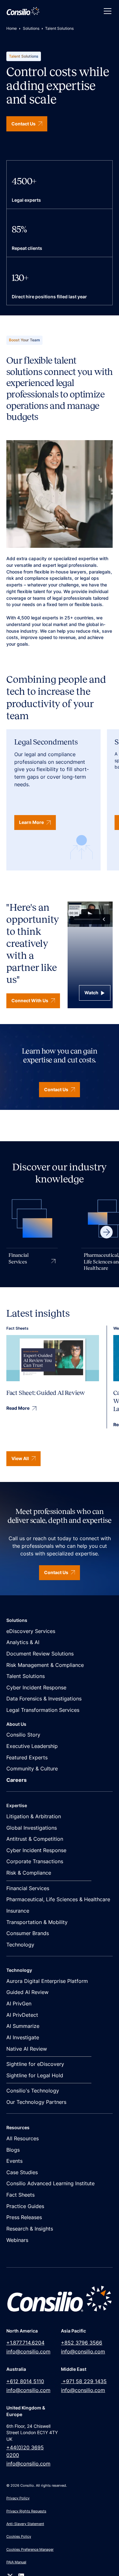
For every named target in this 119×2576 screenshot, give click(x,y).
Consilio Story (23, 1735)
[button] (106, 11)
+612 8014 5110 (25, 2381)
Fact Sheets (20, 2195)
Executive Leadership (32, 1746)
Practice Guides (25, 2206)
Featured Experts (27, 1758)
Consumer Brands (28, 1933)
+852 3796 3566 (82, 2343)
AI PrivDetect (22, 2015)
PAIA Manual (16, 2562)
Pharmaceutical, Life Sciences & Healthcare (58, 1899)
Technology (20, 1945)
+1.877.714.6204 (25, 2343)
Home (12, 28)
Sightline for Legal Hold (35, 2076)
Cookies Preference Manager (30, 2549)
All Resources (23, 2139)
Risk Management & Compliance (45, 1665)
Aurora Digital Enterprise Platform (47, 1981)
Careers (17, 1780)
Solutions (31, 28)
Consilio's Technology (33, 2091)
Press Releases (24, 2217)
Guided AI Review (27, 1992)
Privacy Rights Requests (26, 2511)
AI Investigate (23, 2038)
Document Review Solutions (40, 1654)
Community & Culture (32, 1769)
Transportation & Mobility (37, 1922)
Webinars (17, 2240)
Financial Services (28, 1888)
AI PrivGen (19, 2004)
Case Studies (22, 2172)
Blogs (13, 2150)
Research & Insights (30, 2229)
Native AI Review (27, 2049)
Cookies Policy (19, 2536)
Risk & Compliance (29, 1873)
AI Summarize (23, 2026)
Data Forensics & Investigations (44, 1699)
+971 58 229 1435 (84, 2381)
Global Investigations (32, 1828)
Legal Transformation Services (43, 1710)
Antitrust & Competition (35, 1839)
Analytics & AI (23, 1642)
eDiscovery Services (31, 1631)
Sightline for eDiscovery (35, 2064)
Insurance (18, 1911)
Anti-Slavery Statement (25, 2524)
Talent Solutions (26, 1676)
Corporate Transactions (35, 1861)
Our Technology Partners (36, 2102)
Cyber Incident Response (36, 1688)
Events (14, 2161)
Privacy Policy (18, 2498)
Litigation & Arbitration (34, 1816)
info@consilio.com (28, 2352)
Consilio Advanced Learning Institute (50, 2184)
